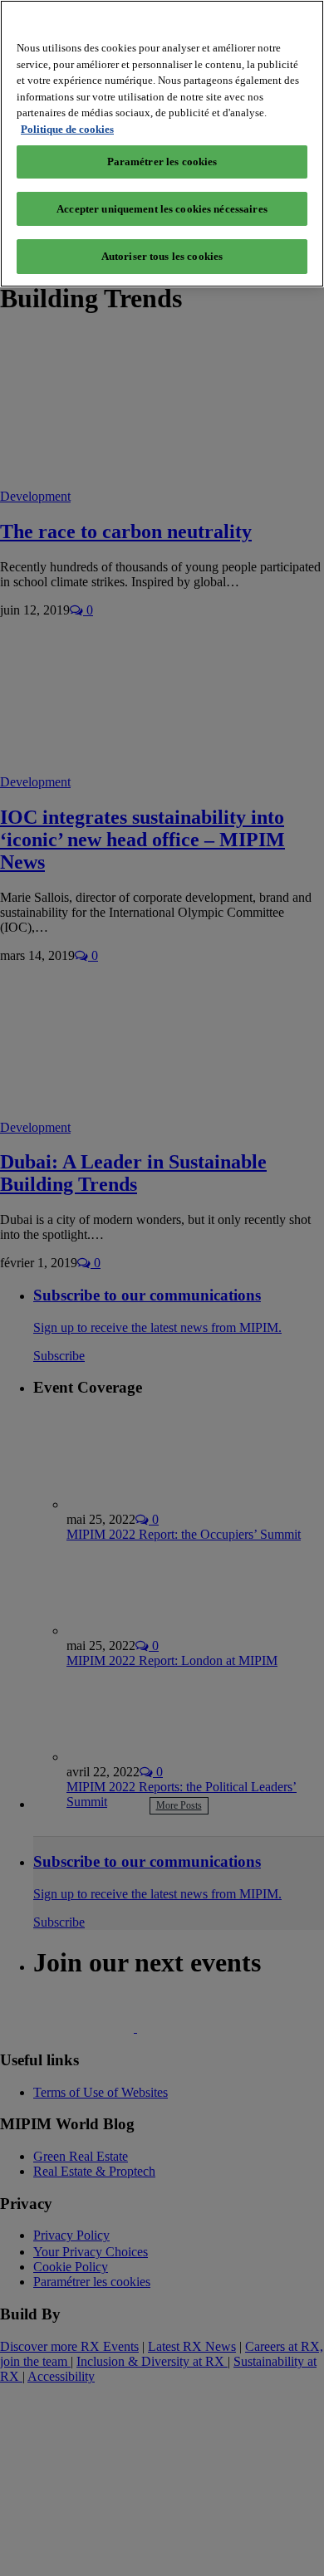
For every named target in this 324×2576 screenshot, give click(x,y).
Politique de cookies (67, 129)
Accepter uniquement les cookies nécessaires (162, 209)
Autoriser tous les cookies (162, 256)
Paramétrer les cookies (162, 162)
